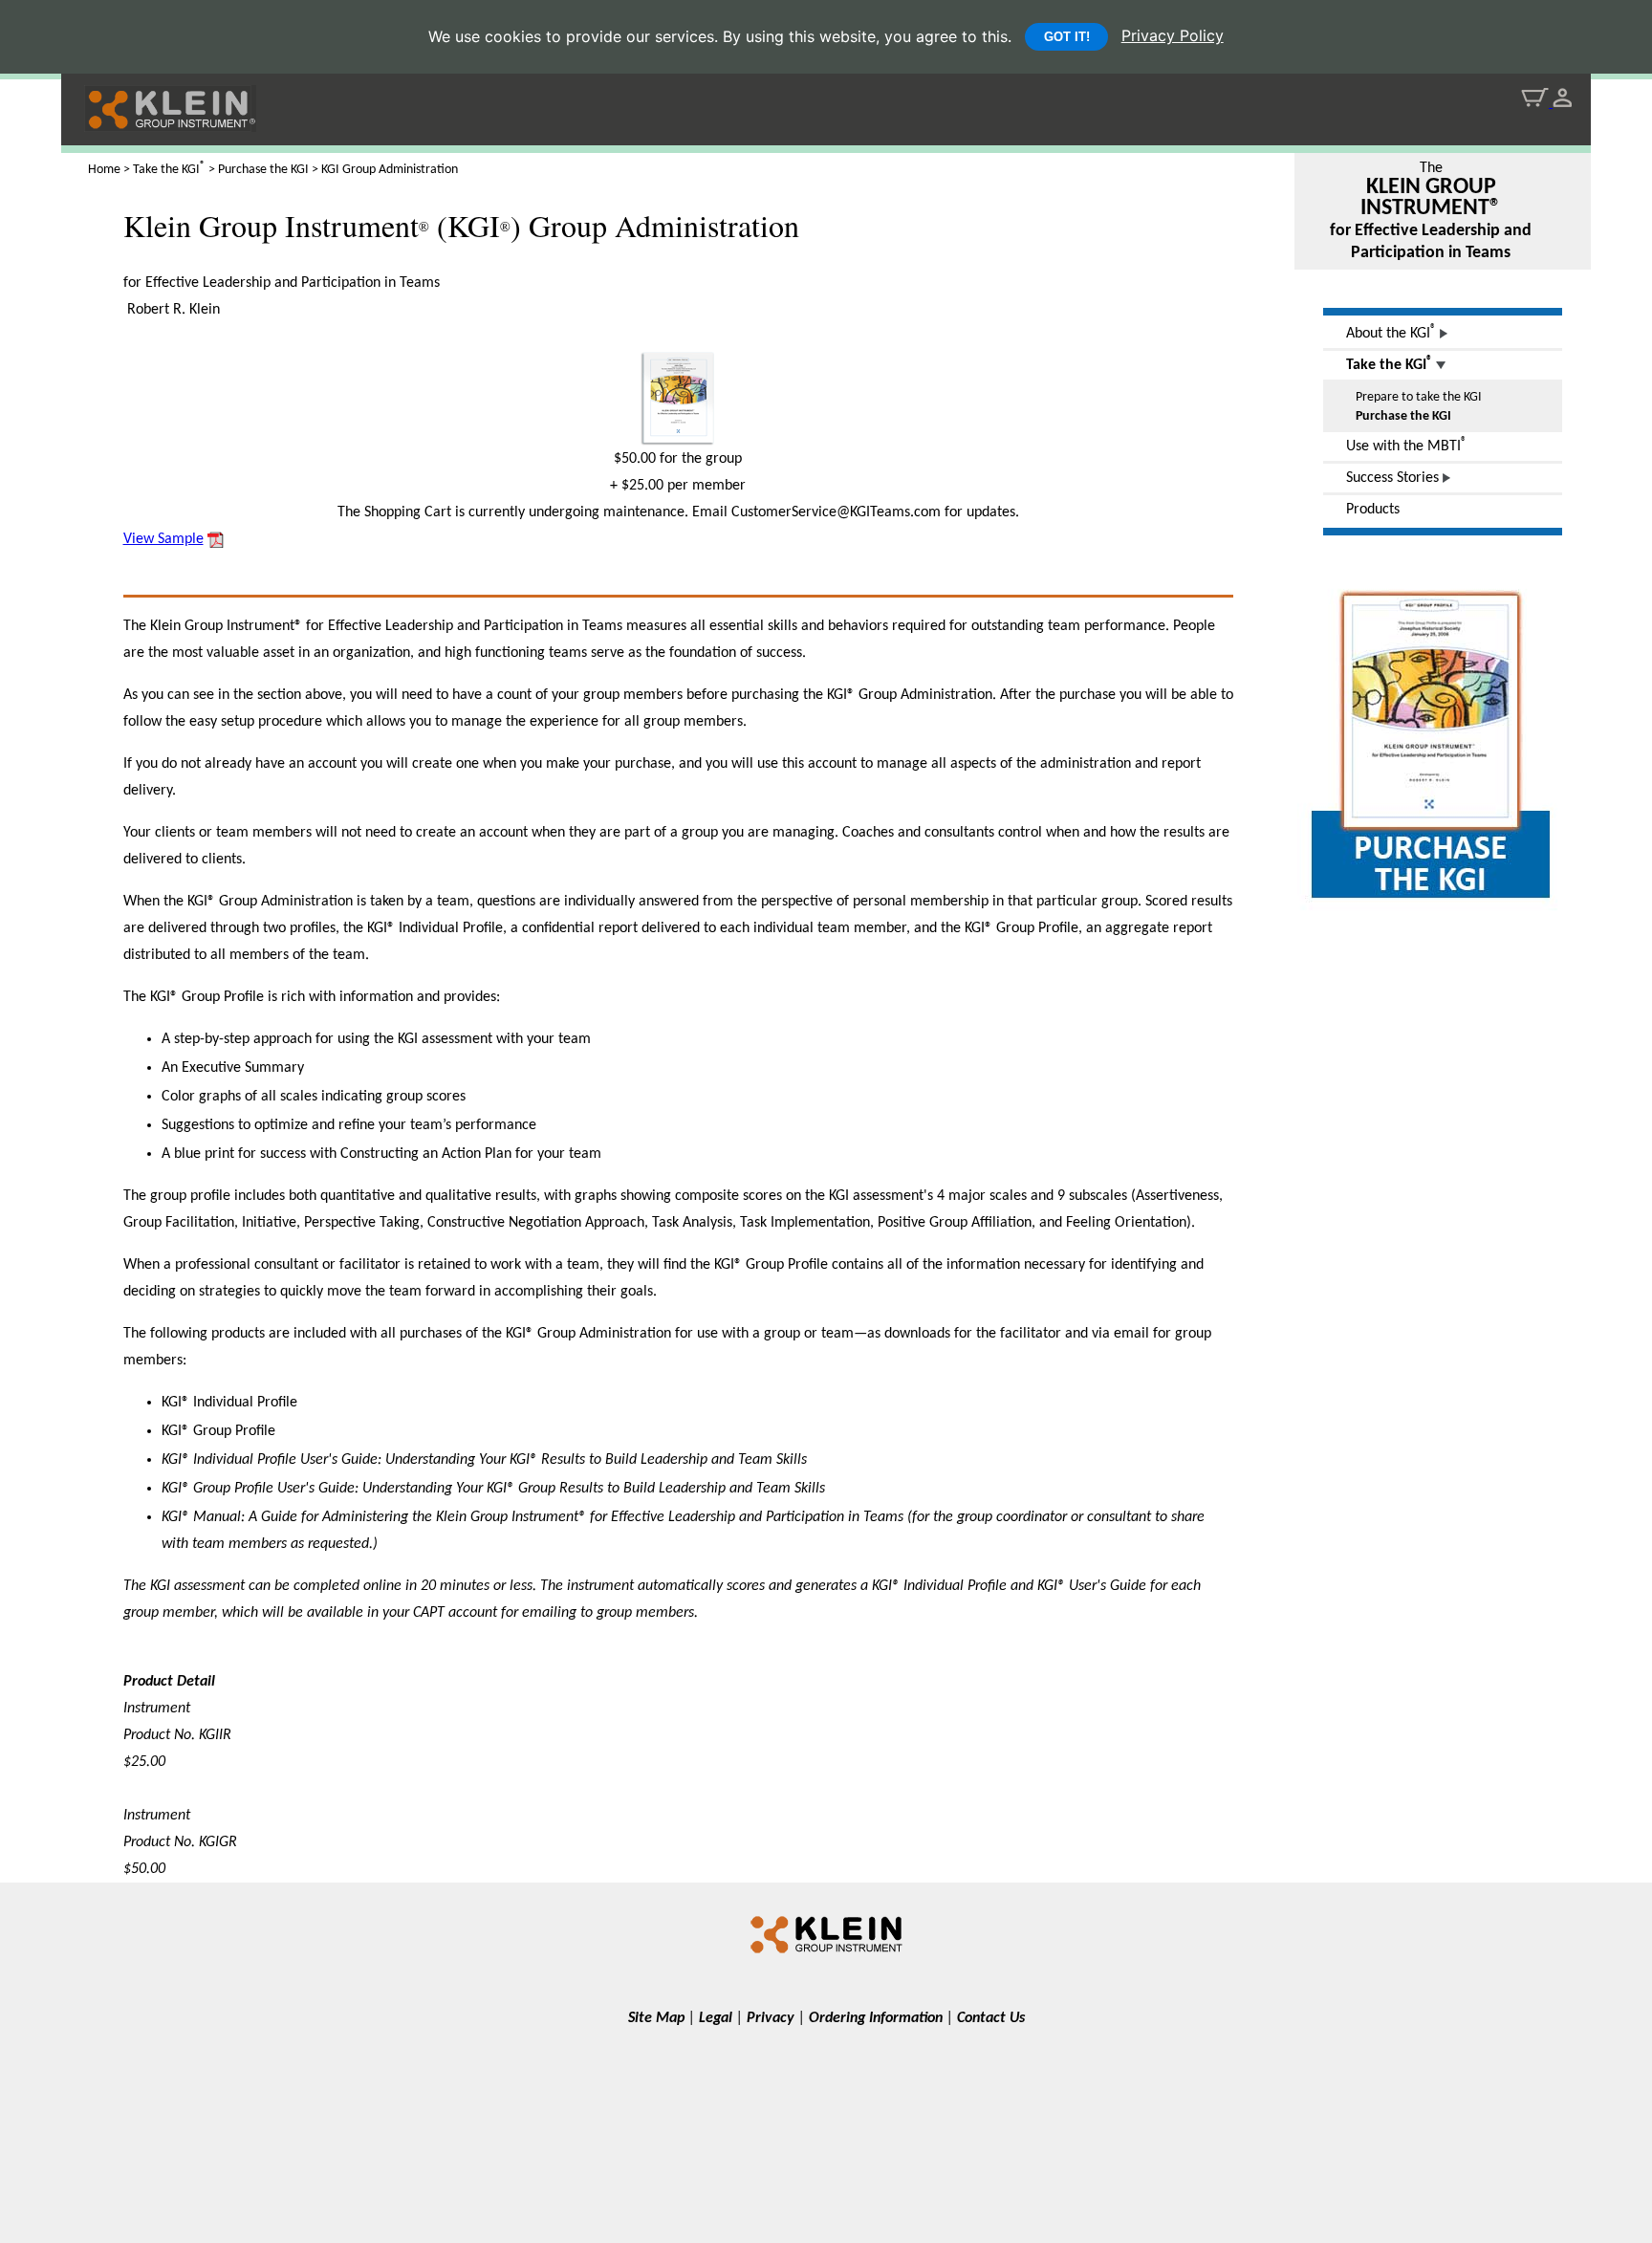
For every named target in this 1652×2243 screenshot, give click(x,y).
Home (104, 170)
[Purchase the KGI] (1431, 914)
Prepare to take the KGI (1419, 397)
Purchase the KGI (1403, 416)
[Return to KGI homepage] (159, 122)
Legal (716, 2018)
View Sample (163, 539)
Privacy (771, 2018)
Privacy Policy (1173, 35)
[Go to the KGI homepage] (826, 1934)
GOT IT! (1067, 37)
